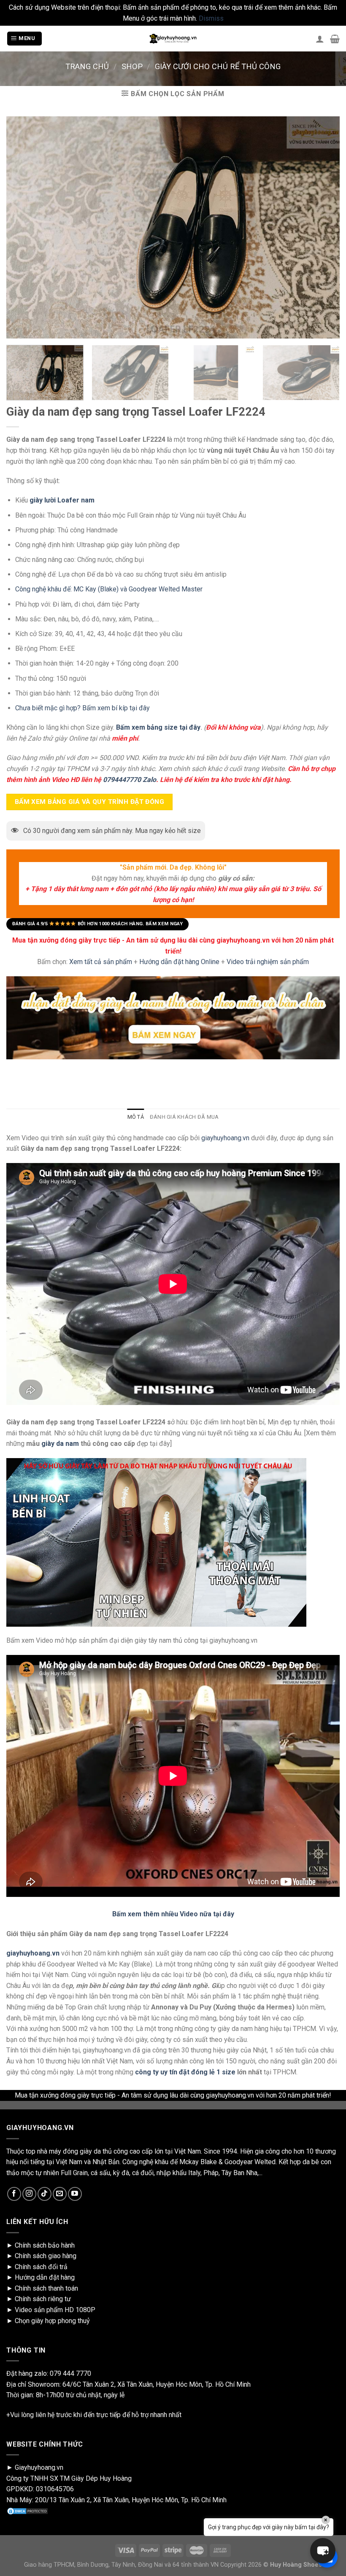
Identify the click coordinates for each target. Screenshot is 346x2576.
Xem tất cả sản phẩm (101, 962)
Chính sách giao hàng (46, 2256)
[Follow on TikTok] (45, 2194)
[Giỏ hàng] (335, 39)
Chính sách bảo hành (45, 2245)
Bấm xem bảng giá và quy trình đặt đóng (90, 802)
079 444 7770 (70, 2373)
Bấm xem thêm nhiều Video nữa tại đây (173, 1914)
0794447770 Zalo (130, 780)
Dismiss (211, 18)
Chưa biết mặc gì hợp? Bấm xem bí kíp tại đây (82, 708)
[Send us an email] (60, 2194)
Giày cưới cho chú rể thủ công (218, 66)
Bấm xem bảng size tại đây (158, 728)
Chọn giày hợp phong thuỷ (52, 2321)
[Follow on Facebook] (14, 2194)
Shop (132, 66)
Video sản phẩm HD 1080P (55, 2310)
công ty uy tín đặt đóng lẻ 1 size (185, 2072)
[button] (323, 2551)
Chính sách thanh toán (46, 2288)
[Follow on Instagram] (29, 2194)
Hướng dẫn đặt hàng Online (180, 962)
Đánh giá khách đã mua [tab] (184, 1117)
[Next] (327, 375)
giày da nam (60, 1444)
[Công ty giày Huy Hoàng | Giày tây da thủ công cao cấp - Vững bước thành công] (173, 39)
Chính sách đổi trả (41, 2267)
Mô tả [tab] (136, 1117)
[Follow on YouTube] (75, 2194)
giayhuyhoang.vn (225, 1138)
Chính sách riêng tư (43, 2299)
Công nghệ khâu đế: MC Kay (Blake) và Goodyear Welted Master (109, 590)
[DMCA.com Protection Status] (27, 2511)
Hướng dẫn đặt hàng (45, 2277)
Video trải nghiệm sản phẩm (268, 962)
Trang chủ (87, 66)
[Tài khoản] (320, 39)
